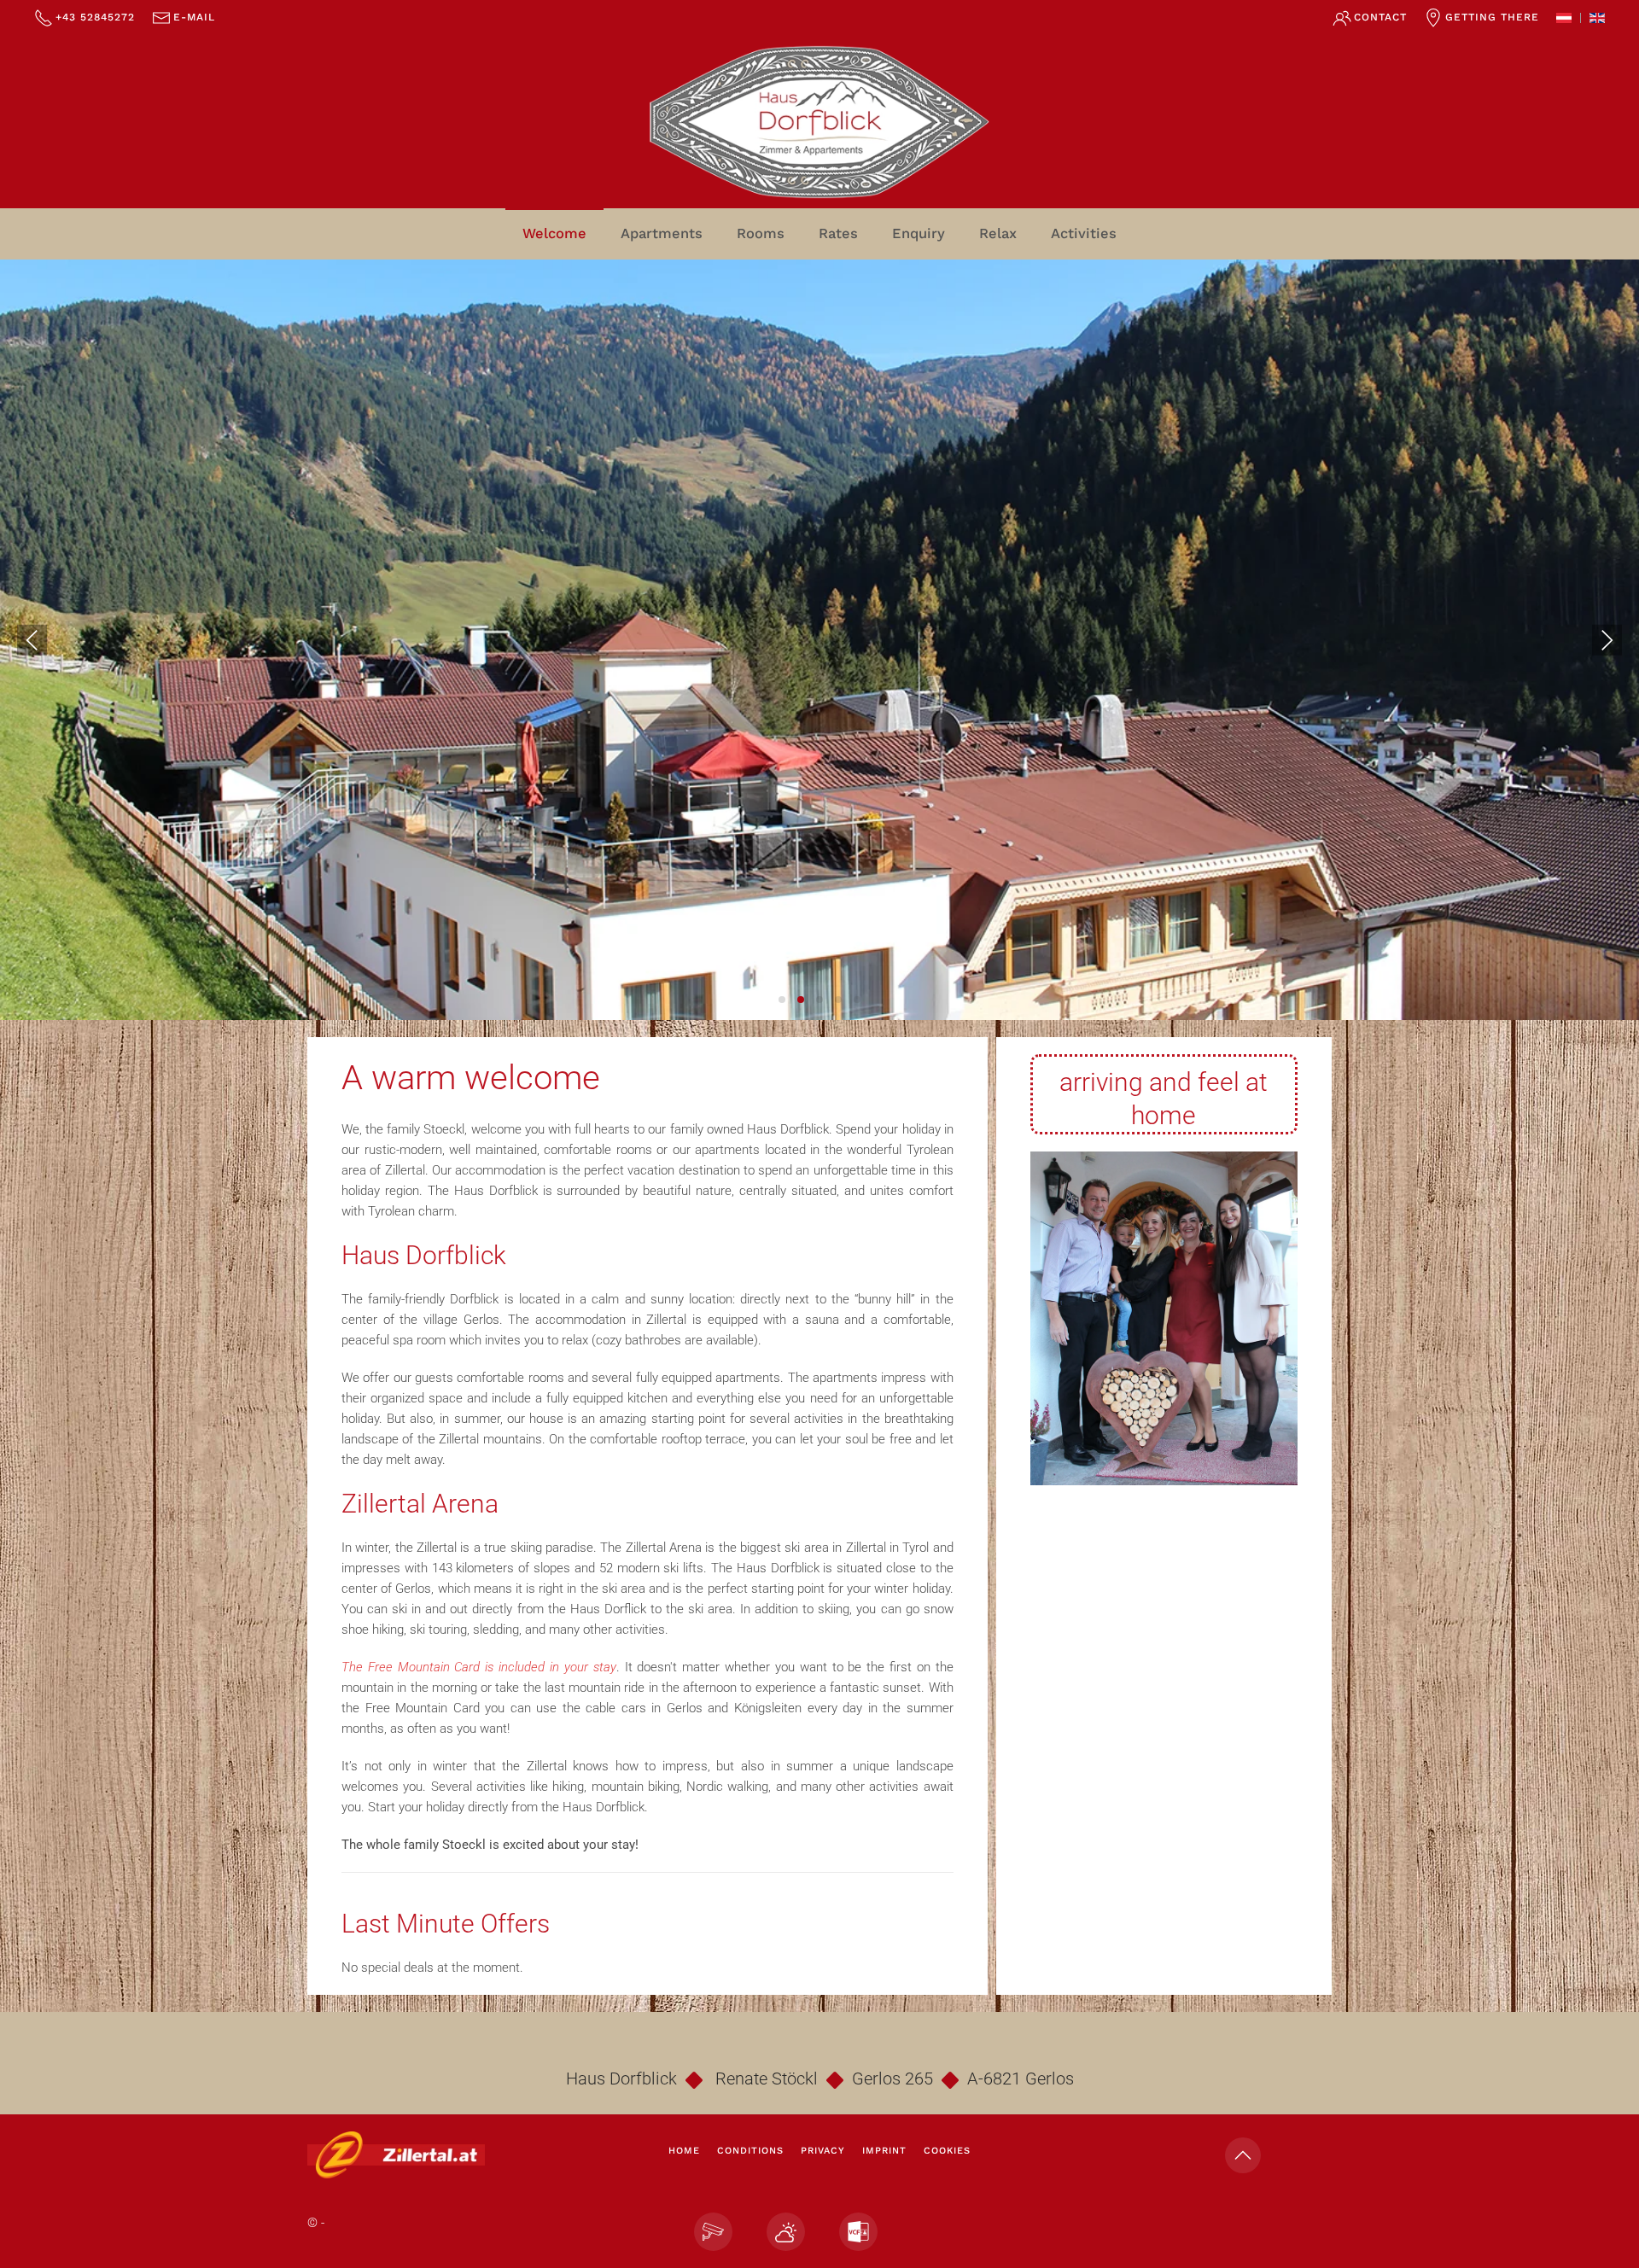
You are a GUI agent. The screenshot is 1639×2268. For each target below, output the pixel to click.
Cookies (947, 2151)
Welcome (554, 233)
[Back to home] (819, 122)
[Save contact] (858, 2232)
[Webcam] (713, 2232)
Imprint (884, 2151)
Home (684, 2151)
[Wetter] (786, 2232)
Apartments (662, 233)
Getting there (1492, 17)
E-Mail (194, 17)
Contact (1380, 17)
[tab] (782, 1000)
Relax (998, 233)
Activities (1084, 233)
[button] (32, 639)
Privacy (823, 2151)
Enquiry (919, 233)
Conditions (750, 2151)
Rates (838, 233)
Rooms (761, 233)
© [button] (312, 2223)
